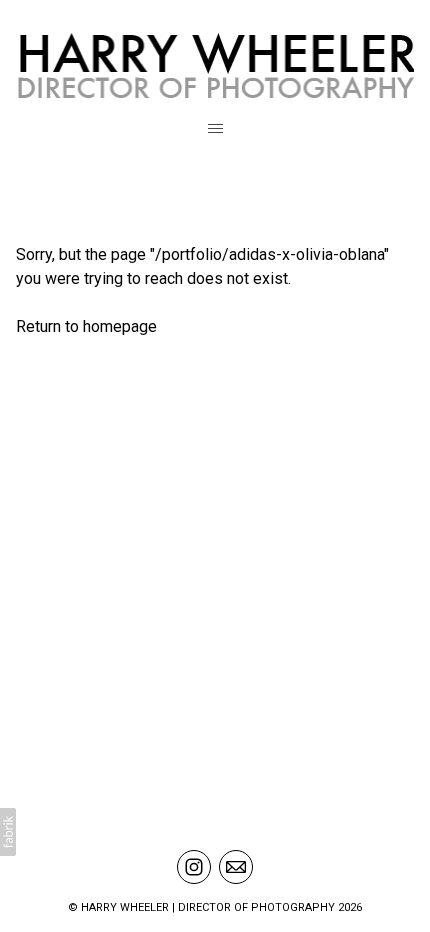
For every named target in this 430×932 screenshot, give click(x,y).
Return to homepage (86, 326)
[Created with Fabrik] (8, 832)
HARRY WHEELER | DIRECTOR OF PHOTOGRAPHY (208, 907)
